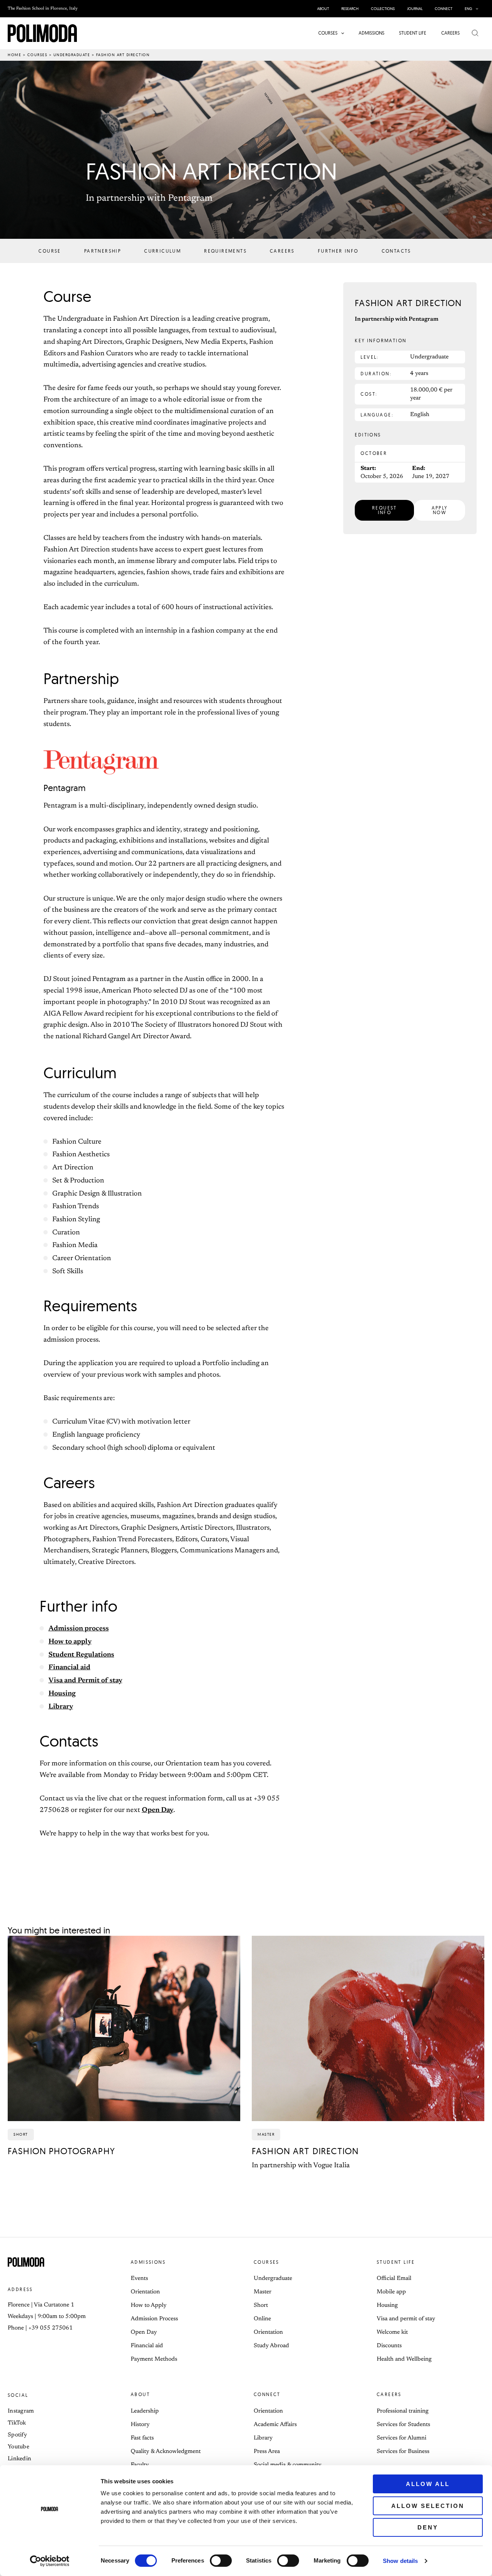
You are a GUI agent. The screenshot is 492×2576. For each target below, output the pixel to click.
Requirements (225, 251)
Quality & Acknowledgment (166, 2452)
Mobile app (391, 2292)
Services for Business (403, 2452)
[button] (475, 9)
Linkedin (19, 2459)
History (140, 2425)
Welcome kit (392, 2332)
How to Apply (149, 2305)
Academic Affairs (275, 2425)
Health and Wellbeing (404, 2359)
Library (61, 1707)
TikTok (17, 2423)
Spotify (17, 2435)
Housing (62, 1694)
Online (262, 2319)
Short (261, 2305)
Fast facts (142, 2438)
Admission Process (154, 2319)
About (140, 2394)
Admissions (148, 2262)
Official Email (394, 2279)
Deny (428, 2527)
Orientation (145, 2292)
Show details (400, 2561)
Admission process (79, 1629)
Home (14, 55)
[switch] (221, 2561)
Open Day (158, 1810)
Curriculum (163, 251)
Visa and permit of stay (406, 2319)
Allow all (428, 2484)
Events (139, 2279)
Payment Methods (154, 2359)
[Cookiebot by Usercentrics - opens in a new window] (50, 2561)
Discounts (389, 2346)
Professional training (403, 2411)
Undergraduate (72, 55)
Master (263, 2292)
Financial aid (69, 1668)
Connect (267, 2394)
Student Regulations (81, 1655)
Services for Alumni (401, 2438)
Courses (37, 55)
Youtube (18, 2447)
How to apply (70, 1642)
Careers (282, 251)
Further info (338, 251)
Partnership (103, 251)
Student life (396, 2262)
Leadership (145, 2411)
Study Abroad (271, 2346)
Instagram (21, 2411)
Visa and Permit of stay (85, 1681)
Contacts (396, 251)
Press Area (267, 2452)
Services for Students (403, 2425)
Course (50, 251)
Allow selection (428, 2506)
